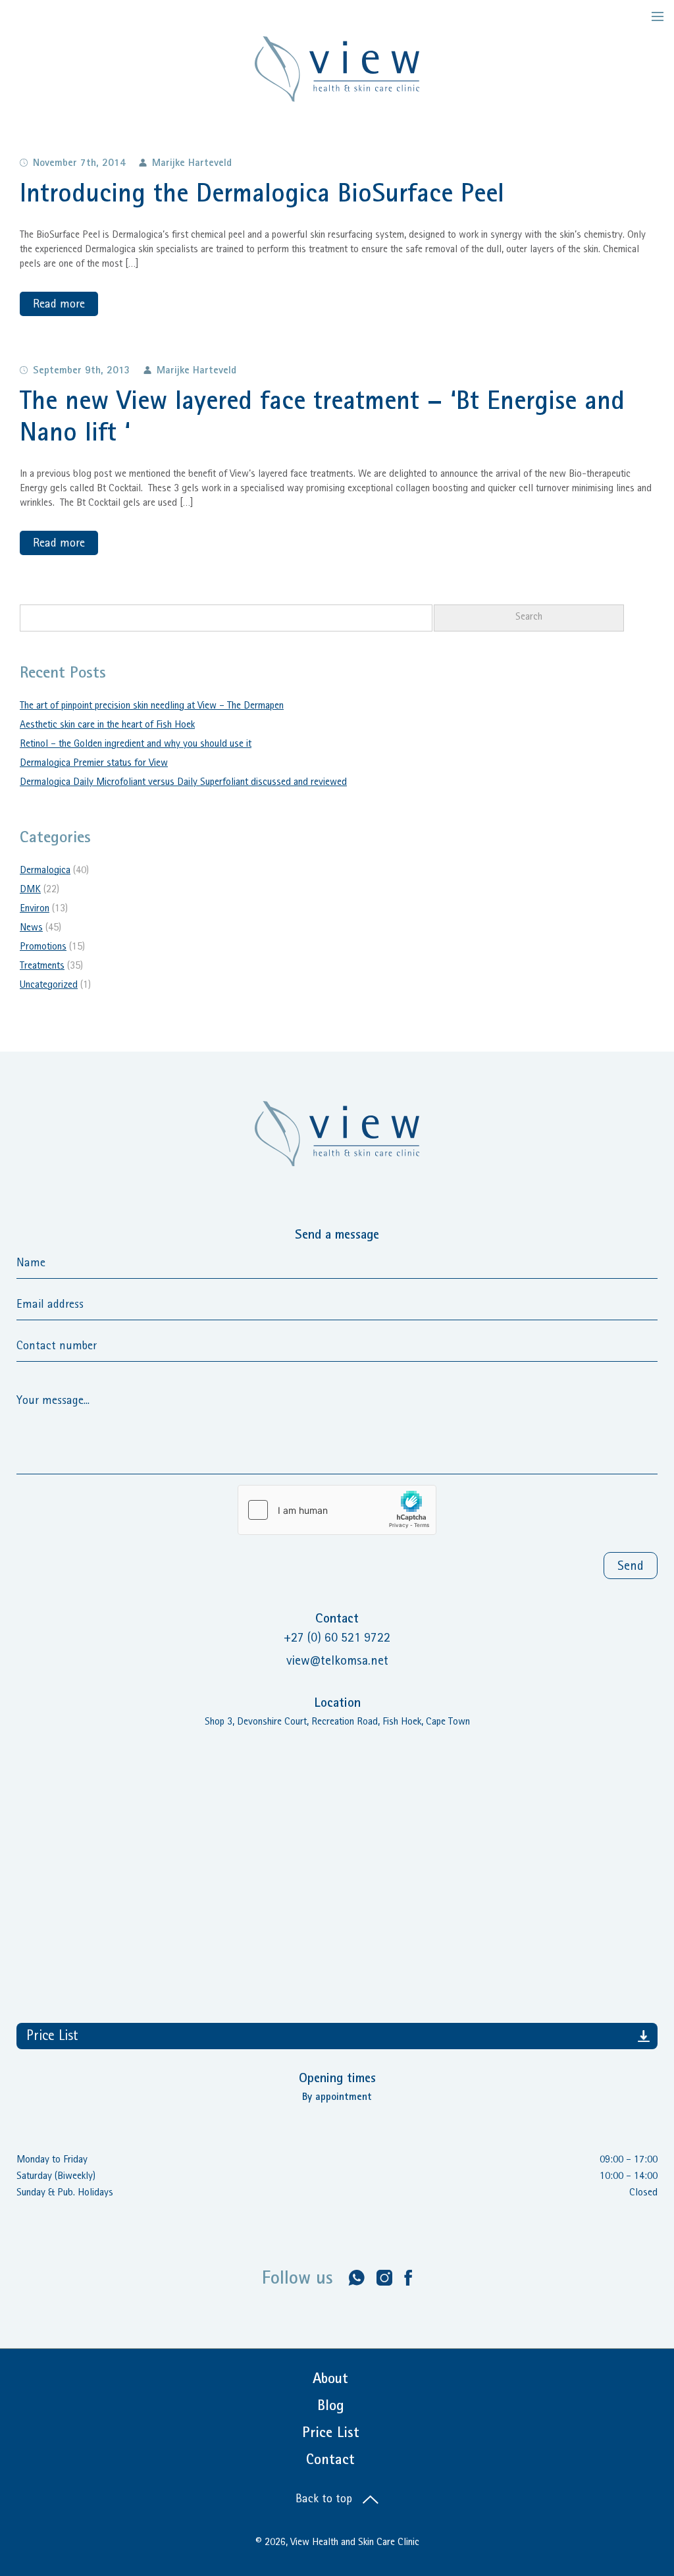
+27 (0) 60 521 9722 (337, 1639)
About (330, 2380)
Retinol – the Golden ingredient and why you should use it (136, 745)
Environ (35, 909)
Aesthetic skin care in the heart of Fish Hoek (107, 726)
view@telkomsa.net (337, 1662)
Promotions (43, 948)
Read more (59, 306)
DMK (30, 890)
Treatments (42, 967)
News (31, 928)
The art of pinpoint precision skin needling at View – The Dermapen (152, 707)
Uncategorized (49, 986)
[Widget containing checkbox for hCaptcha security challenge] (337, 1510)
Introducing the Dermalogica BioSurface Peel (262, 196)
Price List (52, 2037)
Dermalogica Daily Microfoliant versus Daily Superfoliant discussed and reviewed (183, 783)
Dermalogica (45, 871)
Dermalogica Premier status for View (94, 764)
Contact (330, 2461)
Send (631, 1567)
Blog (331, 2407)
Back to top (325, 2500)
